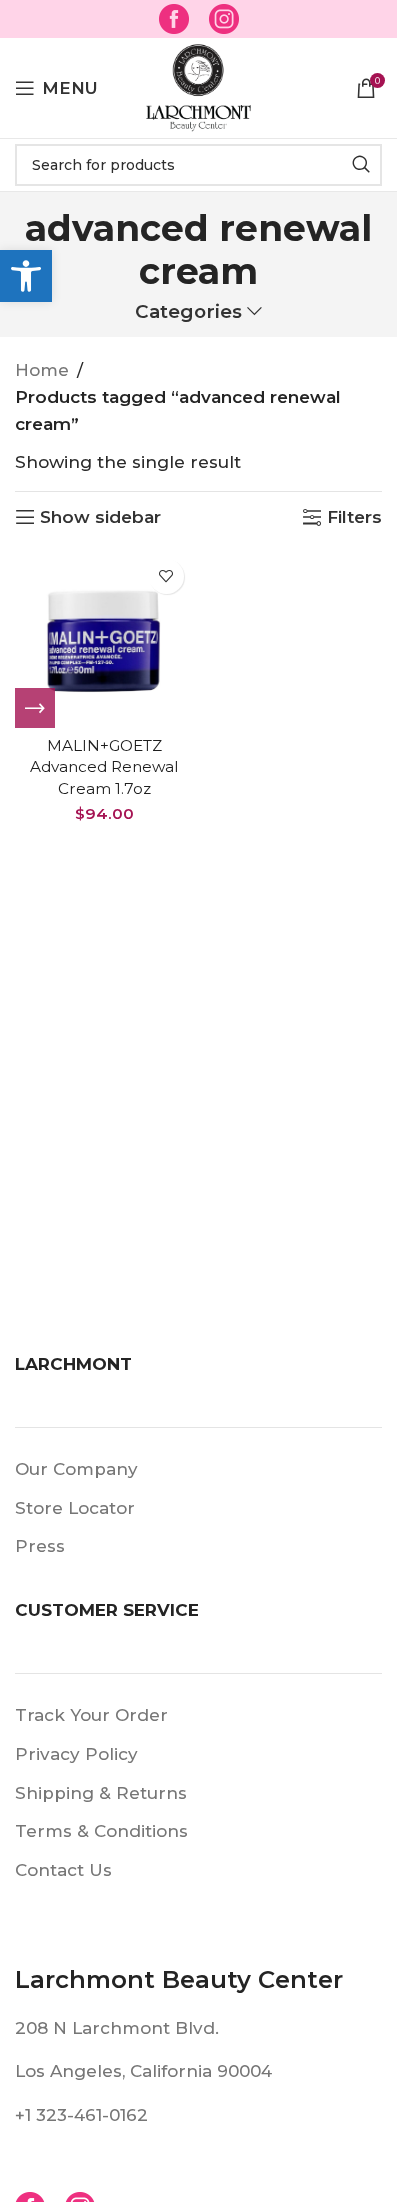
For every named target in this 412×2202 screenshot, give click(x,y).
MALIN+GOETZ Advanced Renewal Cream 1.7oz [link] (104, 767)
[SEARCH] (361, 165)
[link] (26, 276)
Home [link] (42, 370)
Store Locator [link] (75, 1508)
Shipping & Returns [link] (101, 1793)
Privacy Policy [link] (76, 1754)
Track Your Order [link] (91, 1715)
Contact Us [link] (63, 1870)
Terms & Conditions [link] (101, 1831)
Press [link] (40, 1546)
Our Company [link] (76, 1469)
